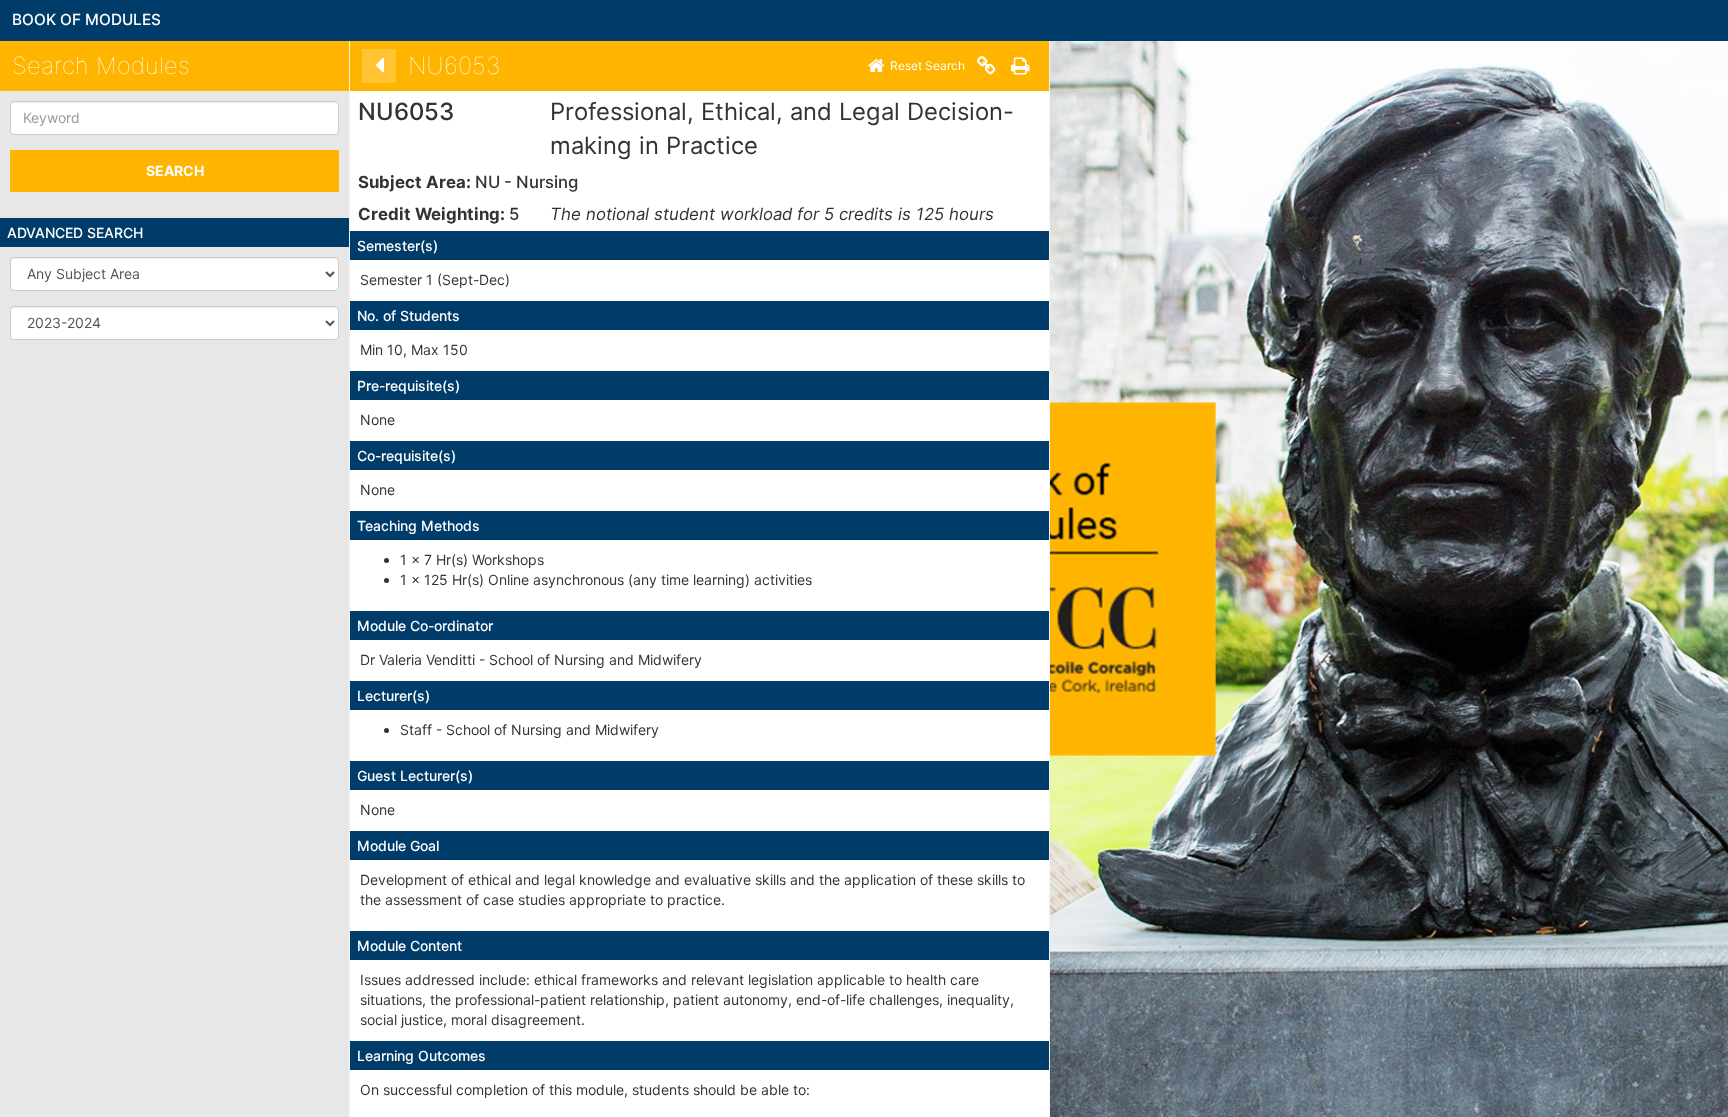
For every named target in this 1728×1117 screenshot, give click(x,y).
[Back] (379, 66)
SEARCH (175, 170)
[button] (174, 274)
